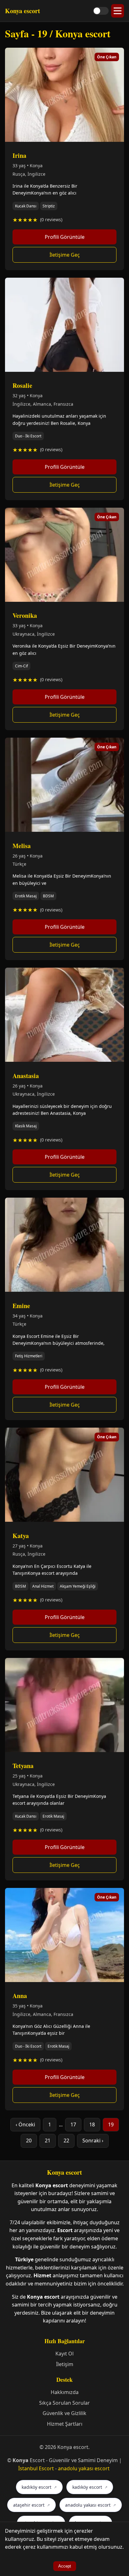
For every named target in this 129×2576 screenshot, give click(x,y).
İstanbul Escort (36, 2468)
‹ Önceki (25, 2124)
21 (48, 2140)
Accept (65, 2566)
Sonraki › (93, 2140)
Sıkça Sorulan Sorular (64, 2403)
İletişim (65, 2364)
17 (73, 2124)
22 (66, 2140)
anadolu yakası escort (84, 2468)
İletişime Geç (65, 255)
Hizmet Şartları (65, 2424)
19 (111, 2124)
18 (92, 2124)
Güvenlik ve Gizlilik (64, 2413)
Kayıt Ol (64, 2354)
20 (29, 2140)
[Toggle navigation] (118, 11)
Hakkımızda (65, 2392)
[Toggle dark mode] (101, 11)
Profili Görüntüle (65, 237)
